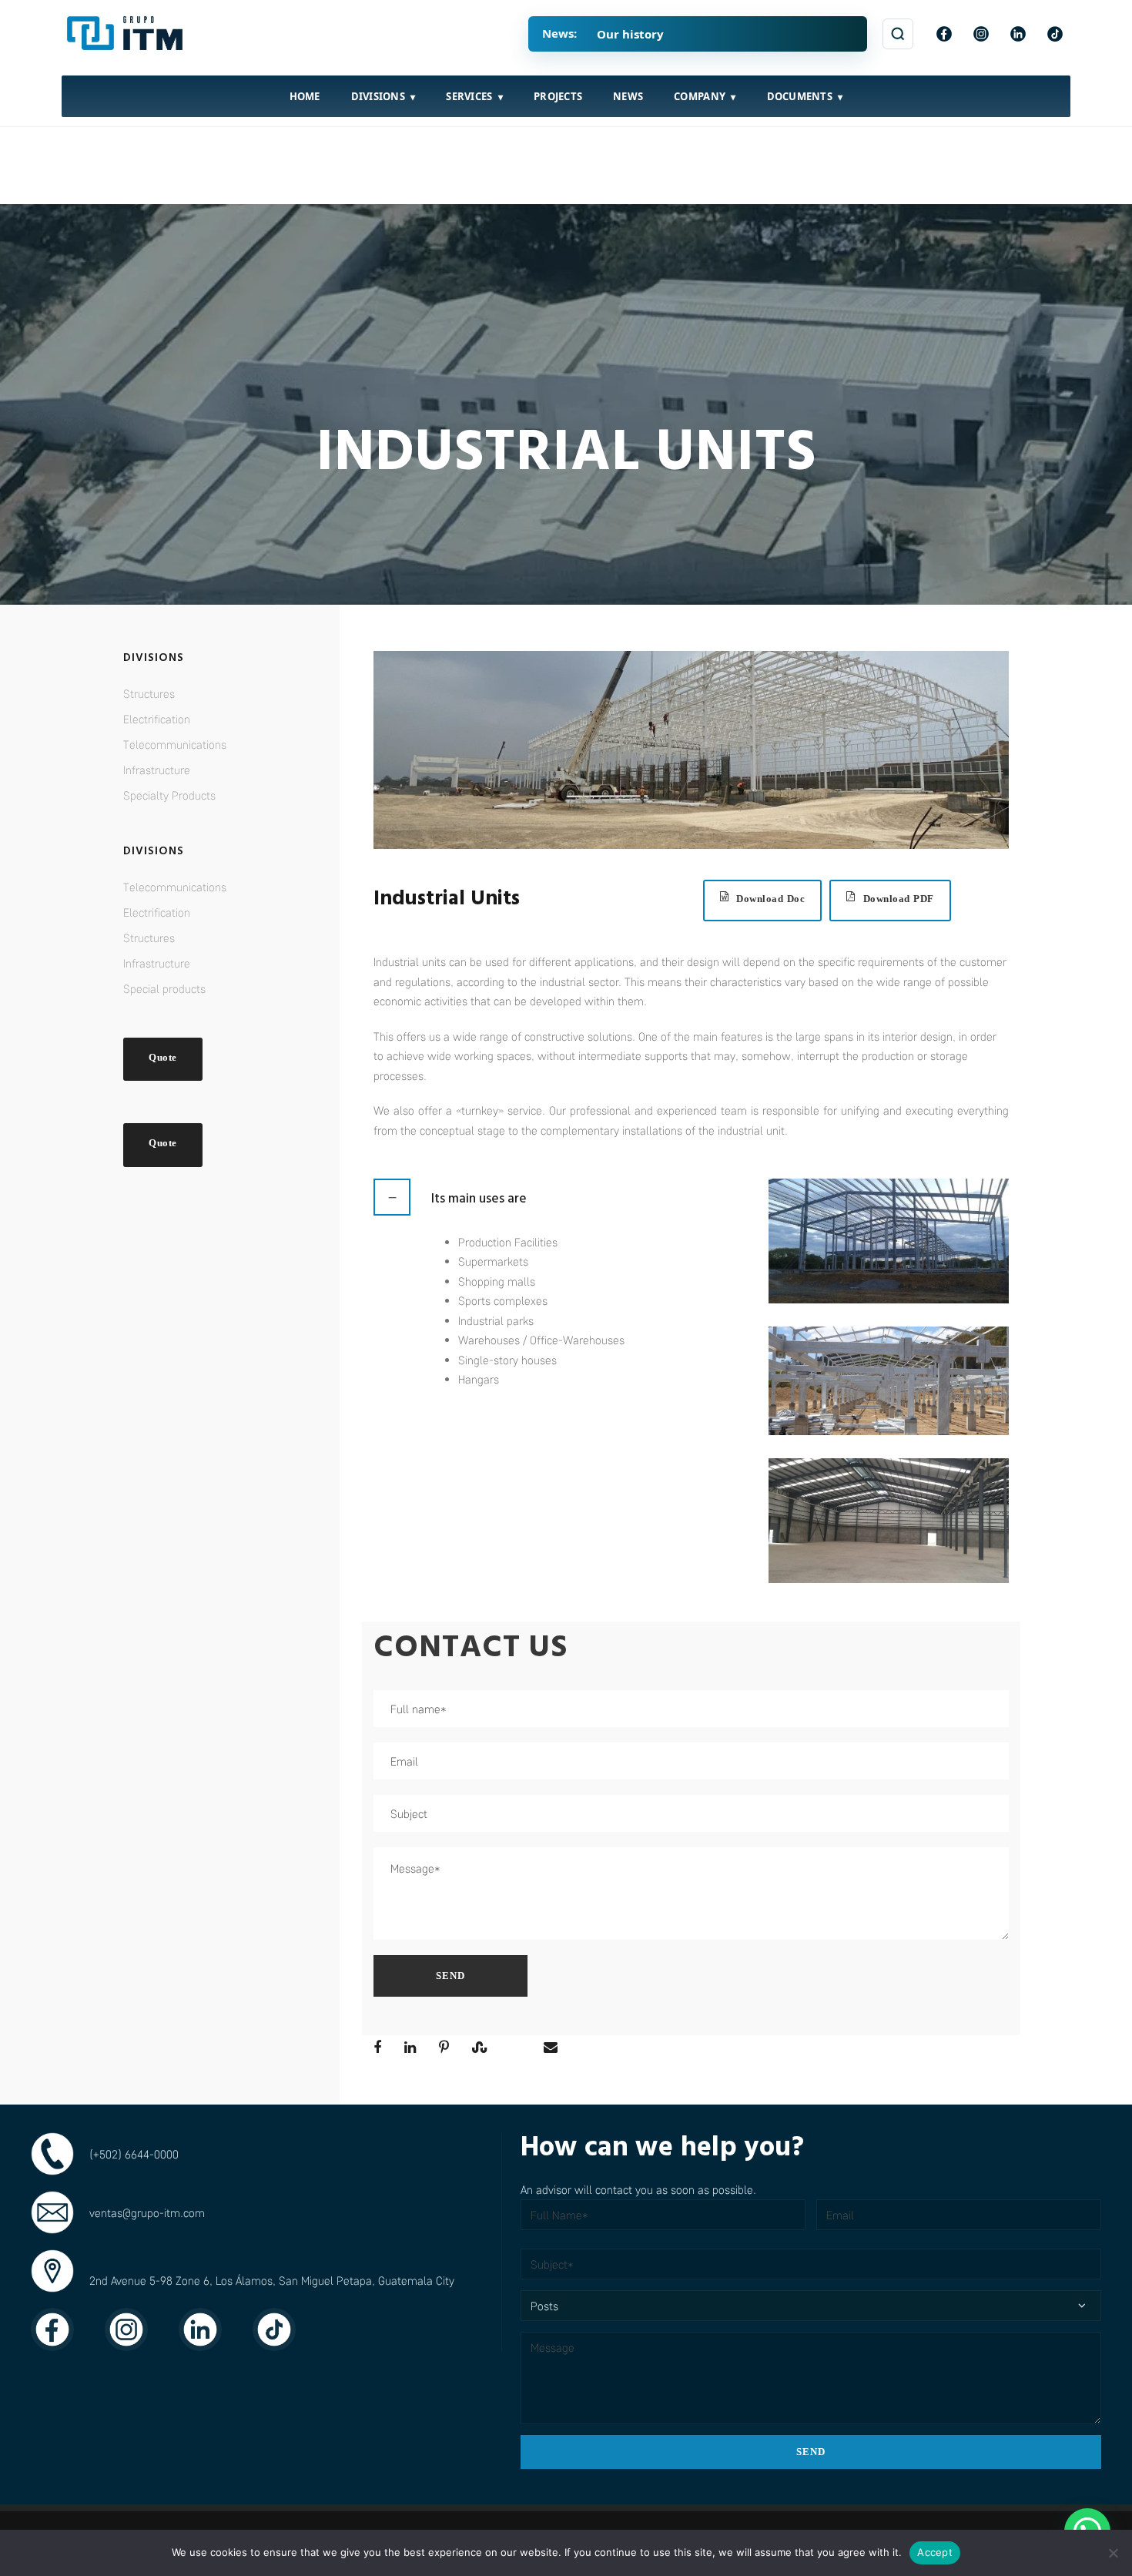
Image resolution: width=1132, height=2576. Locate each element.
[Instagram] (981, 34)
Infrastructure (157, 770)
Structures (149, 693)
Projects (558, 96)
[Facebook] (944, 34)
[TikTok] (1055, 34)
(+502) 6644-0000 (134, 2154)
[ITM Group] (127, 34)
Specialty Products (169, 795)
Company (700, 96)
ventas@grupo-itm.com (147, 2212)
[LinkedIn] (1018, 34)
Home (305, 96)
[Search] (898, 34)
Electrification (157, 719)
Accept (935, 2552)
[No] (1113, 2553)
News (628, 96)
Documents (800, 96)
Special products (164, 988)
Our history (630, 34)
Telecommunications (175, 744)
